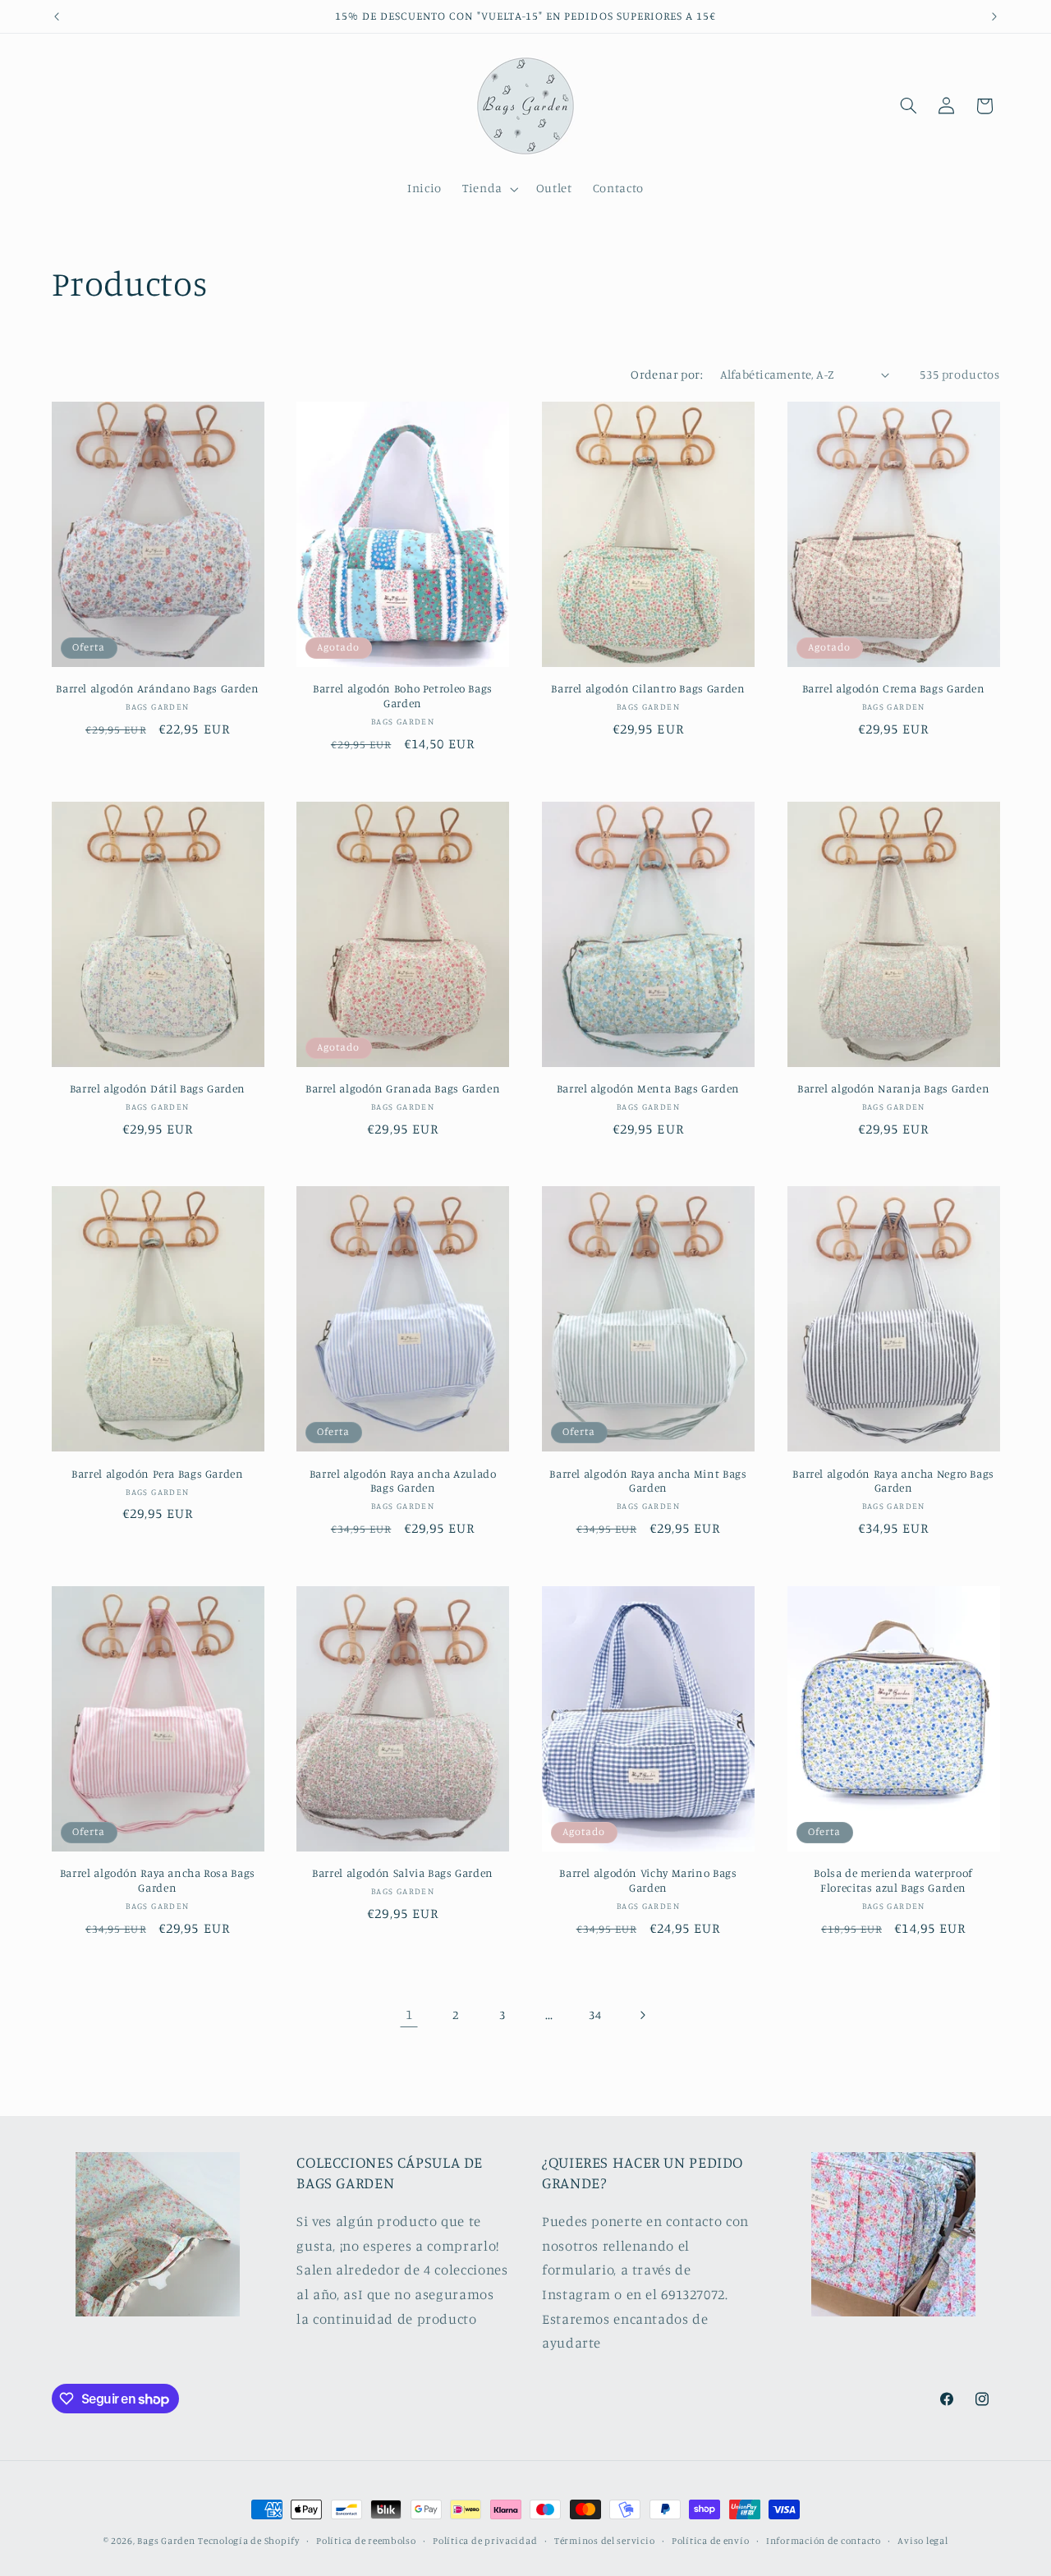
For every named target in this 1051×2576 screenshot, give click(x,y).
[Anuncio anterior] (57, 16)
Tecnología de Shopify (248, 2541)
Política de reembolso (366, 2541)
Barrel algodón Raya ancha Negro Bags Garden (893, 1481)
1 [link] (409, 2014)
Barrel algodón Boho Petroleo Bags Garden (403, 696)
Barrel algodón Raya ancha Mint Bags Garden (648, 1481)
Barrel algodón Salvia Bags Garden (403, 1873)
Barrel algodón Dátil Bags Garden (158, 1088)
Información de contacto (824, 2541)
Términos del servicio (604, 2541)
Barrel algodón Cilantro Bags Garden (648, 688)
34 (595, 2015)
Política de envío (711, 2541)
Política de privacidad (485, 2541)
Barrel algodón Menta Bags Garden (648, 1088)
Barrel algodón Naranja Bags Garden (893, 1088)
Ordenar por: (667, 374)
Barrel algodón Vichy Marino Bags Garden (648, 1880)
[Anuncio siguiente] (994, 16)
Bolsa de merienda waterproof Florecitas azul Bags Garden (893, 1880)
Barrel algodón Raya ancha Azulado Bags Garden (403, 1481)
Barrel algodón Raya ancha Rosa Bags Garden (158, 1880)
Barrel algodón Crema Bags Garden (894, 688)
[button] (489, 189)
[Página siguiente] (642, 2015)
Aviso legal (922, 2541)
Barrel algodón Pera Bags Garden (158, 1474)
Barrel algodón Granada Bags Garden (403, 1088)
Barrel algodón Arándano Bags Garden (157, 688)
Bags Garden (166, 2541)
